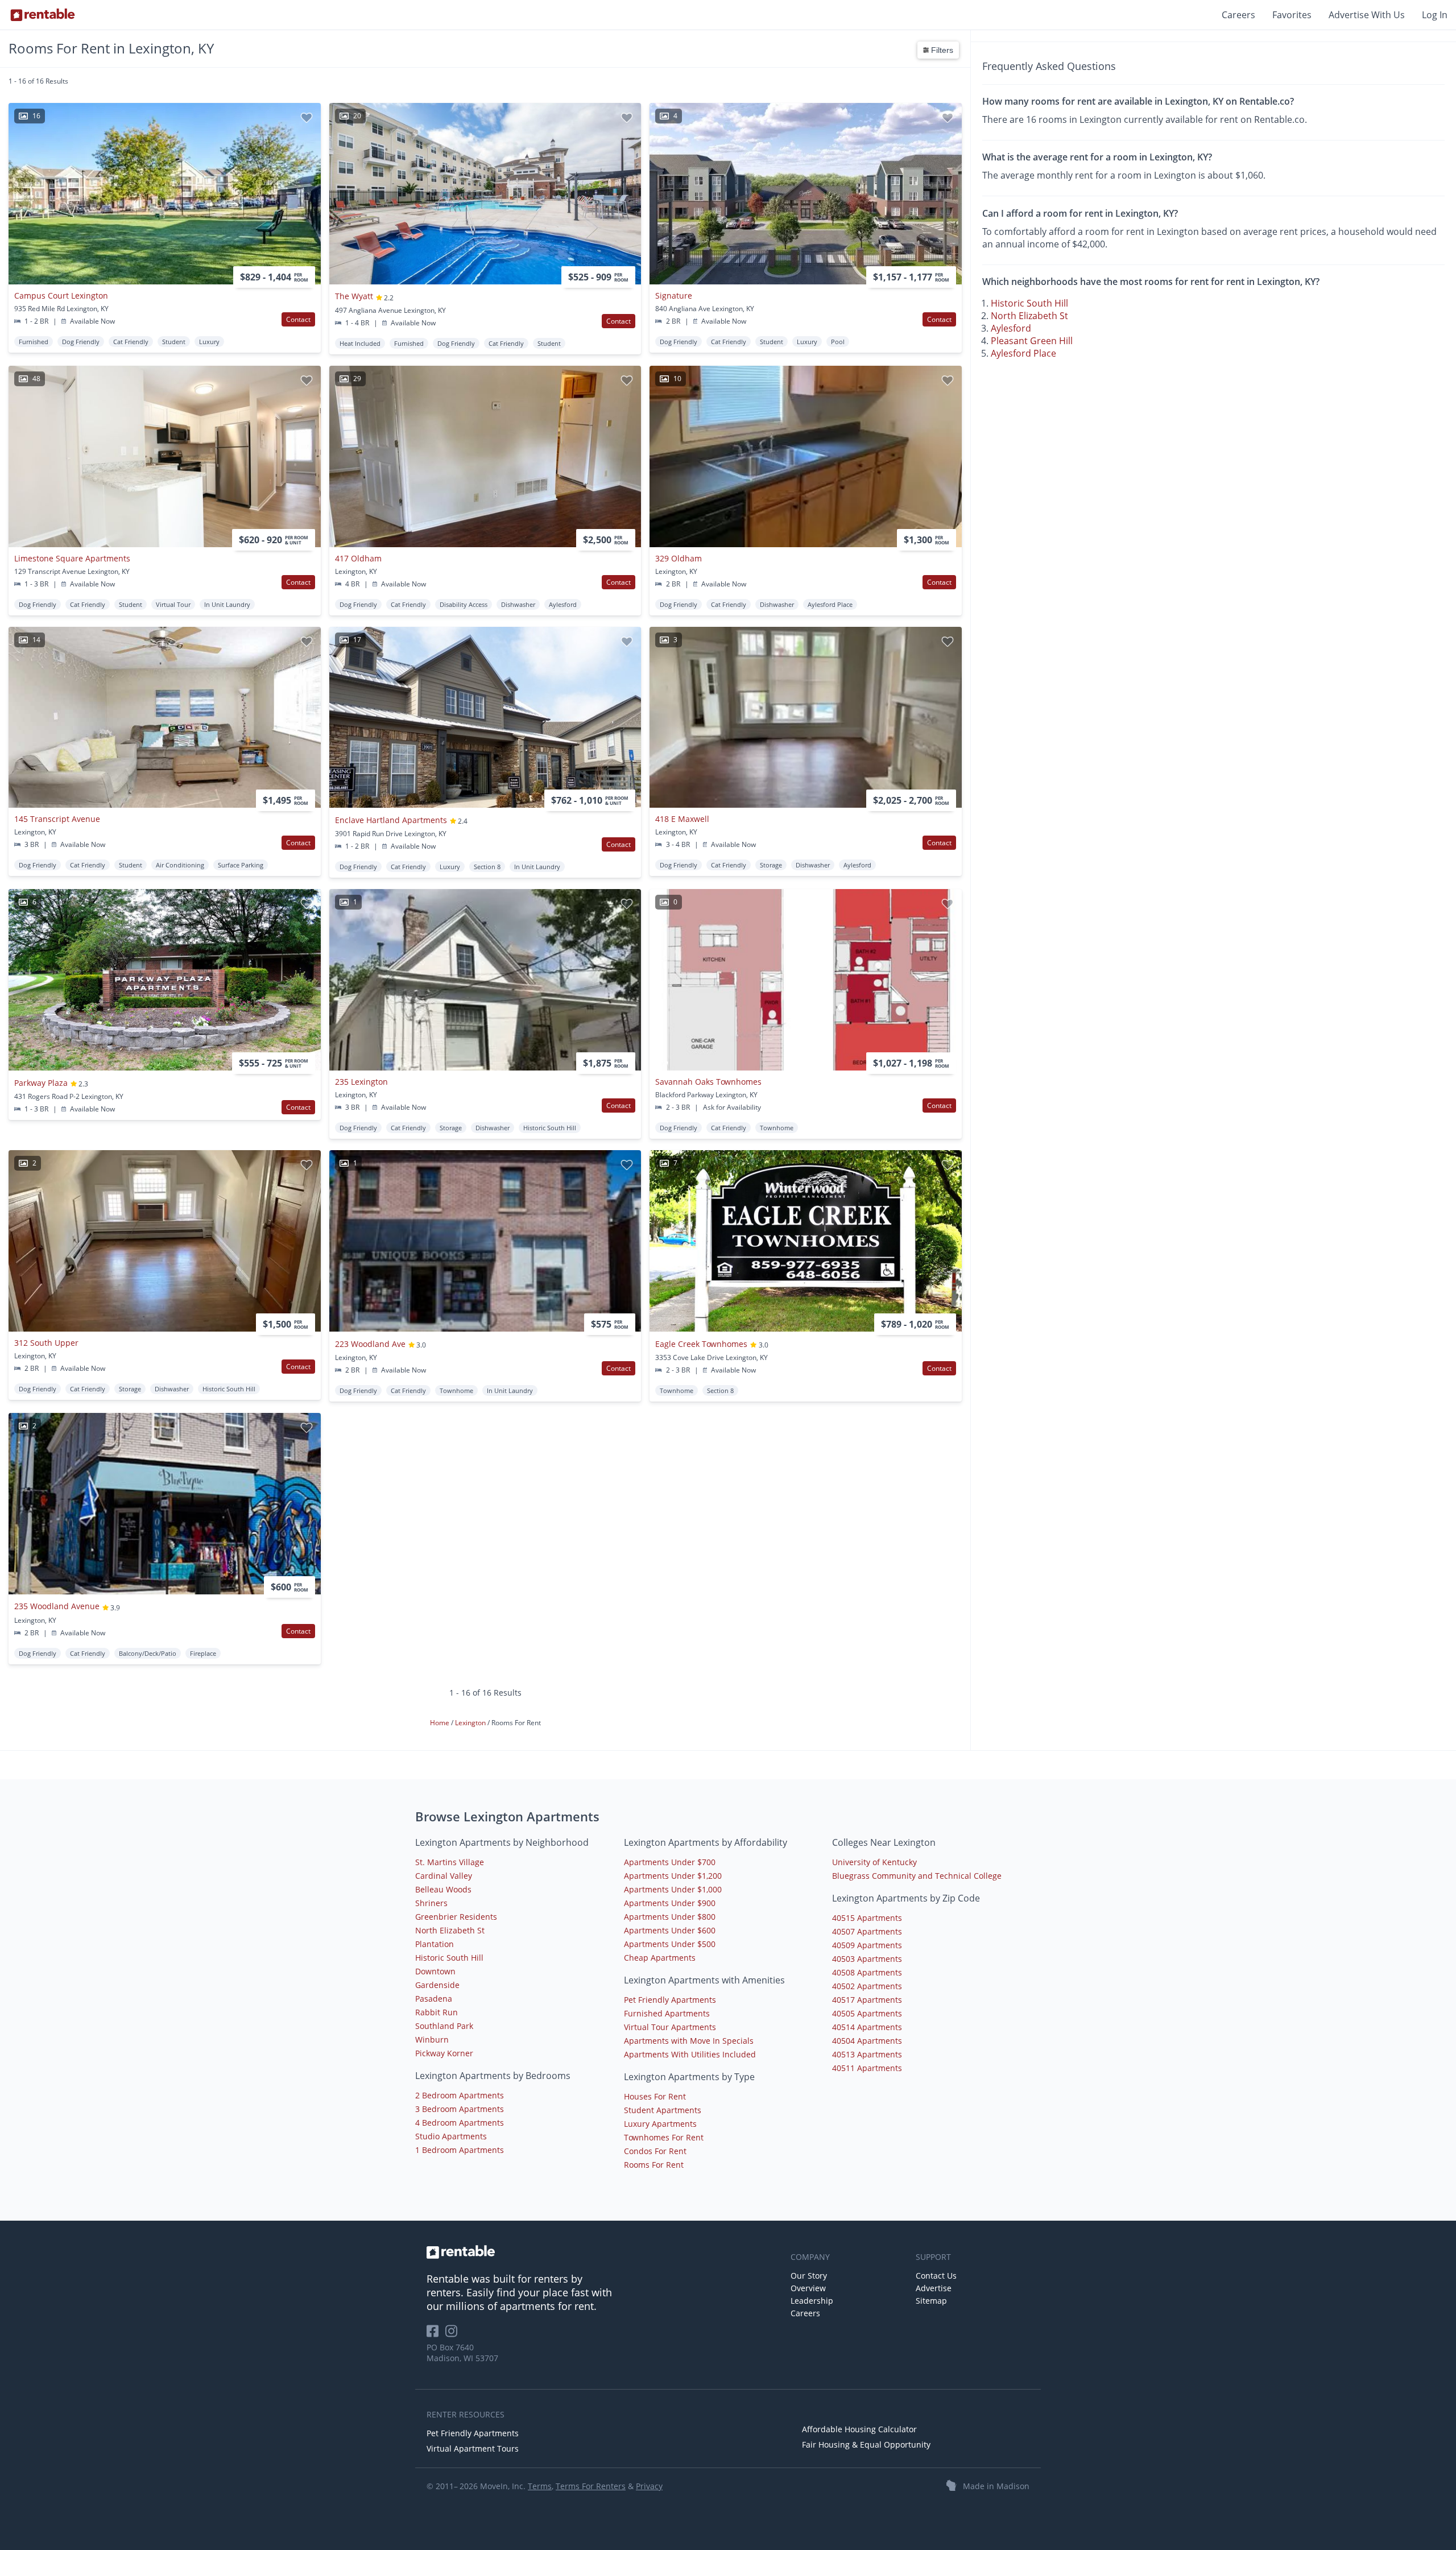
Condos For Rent (655, 2151)
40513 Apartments (867, 2054)
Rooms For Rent (654, 2165)
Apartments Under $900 (670, 1903)
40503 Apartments (867, 1959)
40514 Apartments (867, 2027)
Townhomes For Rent (664, 2137)
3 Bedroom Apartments (460, 2109)
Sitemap (931, 2301)
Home (440, 1723)
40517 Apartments (867, 2000)
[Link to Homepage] (43, 15)
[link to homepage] (603, 2252)
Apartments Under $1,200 (673, 1876)
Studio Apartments (451, 2136)
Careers (1238, 15)
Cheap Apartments (660, 1958)
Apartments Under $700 (670, 1862)
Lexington (471, 1723)
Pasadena (434, 1999)
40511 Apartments (867, 2068)
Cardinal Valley (444, 1876)
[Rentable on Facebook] (436, 2335)
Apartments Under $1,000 (673, 1889)
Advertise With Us (1367, 15)
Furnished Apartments (667, 2013)
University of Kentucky (874, 1862)
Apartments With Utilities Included (690, 2054)
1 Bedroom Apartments (460, 2150)
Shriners (431, 1903)
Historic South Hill (1029, 303)
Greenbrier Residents (456, 1917)
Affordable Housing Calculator (859, 2429)
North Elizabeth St (1029, 316)
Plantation (435, 1944)
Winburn (432, 2039)
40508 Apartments (867, 1972)
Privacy (649, 2486)
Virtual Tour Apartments (670, 2027)
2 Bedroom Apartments (460, 2095)
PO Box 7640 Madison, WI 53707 (462, 2353)
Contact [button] (298, 319)
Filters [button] (941, 50)
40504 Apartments (867, 2041)
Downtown (435, 1971)
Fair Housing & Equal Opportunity (866, 2444)
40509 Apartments (867, 1945)
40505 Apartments (867, 2013)
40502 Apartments (867, 1986)
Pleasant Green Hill (1032, 341)
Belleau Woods (443, 1889)
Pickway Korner (444, 2053)
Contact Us (936, 2276)
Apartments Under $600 (670, 1930)
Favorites (1292, 15)
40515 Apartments (867, 1918)
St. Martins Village (450, 1862)
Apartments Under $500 (670, 1944)
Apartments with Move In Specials (689, 2041)
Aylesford (1011, 328)
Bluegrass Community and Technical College (917, 1876)
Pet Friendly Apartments (670, 2000)
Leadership (812, 2301)
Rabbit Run (437, 2012)
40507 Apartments (867, 1931)
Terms (540, 2486)
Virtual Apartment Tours (473, 2448)
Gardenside (437, 1985)
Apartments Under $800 (670, 1917)
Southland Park (444, 2026)
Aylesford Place (1023, 353)
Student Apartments (663, 2110)
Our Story (809, 2276)
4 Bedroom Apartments (460, 2123)
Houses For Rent (655, 2096)
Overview (808, 2288)
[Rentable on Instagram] (454, 2335)
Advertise (934, 2288)
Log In (1435, 15)
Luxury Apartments (660, 2124)
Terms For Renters (591, 2486)
